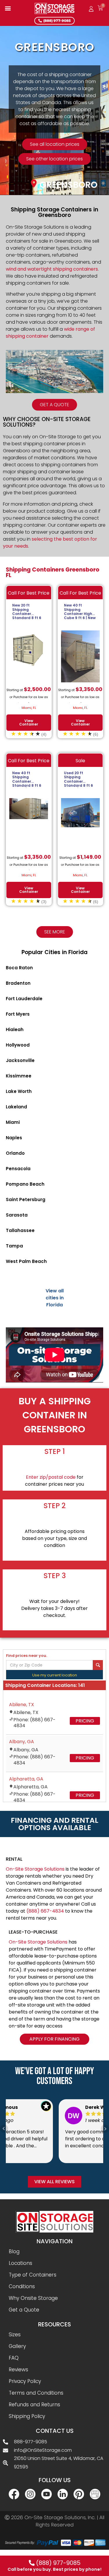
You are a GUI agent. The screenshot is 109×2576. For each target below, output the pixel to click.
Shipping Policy (27, 2416)
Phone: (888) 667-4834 (34, 1723)
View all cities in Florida (55, 1298)
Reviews (18, 2370)
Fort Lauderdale (24, 999)
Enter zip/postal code (51, 1477)
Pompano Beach (25, 1184)
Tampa (14, 1246)
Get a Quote (24, 2310)
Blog (14, 2251)
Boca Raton (19, 968)
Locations (20, 2263)
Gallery (17, 2346)
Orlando (15, 1153)
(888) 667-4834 (45, 1911)
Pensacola (18, 1169)
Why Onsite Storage (33, 2298)
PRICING (85, 1721)
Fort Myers (18, 1014)
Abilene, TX (22, 1705)
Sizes (15, 2335)
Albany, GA (22, 1742)
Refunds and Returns (34, 2405)
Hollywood (18, 1045)
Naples (14, 1138)
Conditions (22, 2286)
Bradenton (18, 983)
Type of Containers (33, 2275)
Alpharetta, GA (26, 1779)
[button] (8, 8)
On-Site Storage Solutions (35, 1869)
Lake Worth (19, 1091)
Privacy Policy (25, 2381)
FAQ (14, 2358)
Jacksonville (20, 1060)
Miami (13, 1122)
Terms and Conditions (36, 2393)
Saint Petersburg (26, 1199)
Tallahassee (20, 1230)
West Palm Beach (26, 1261)
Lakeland (16, 1107)
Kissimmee (19, 1076)
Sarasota (17, 1215)
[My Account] (91, 9)
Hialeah (15, 1029)
